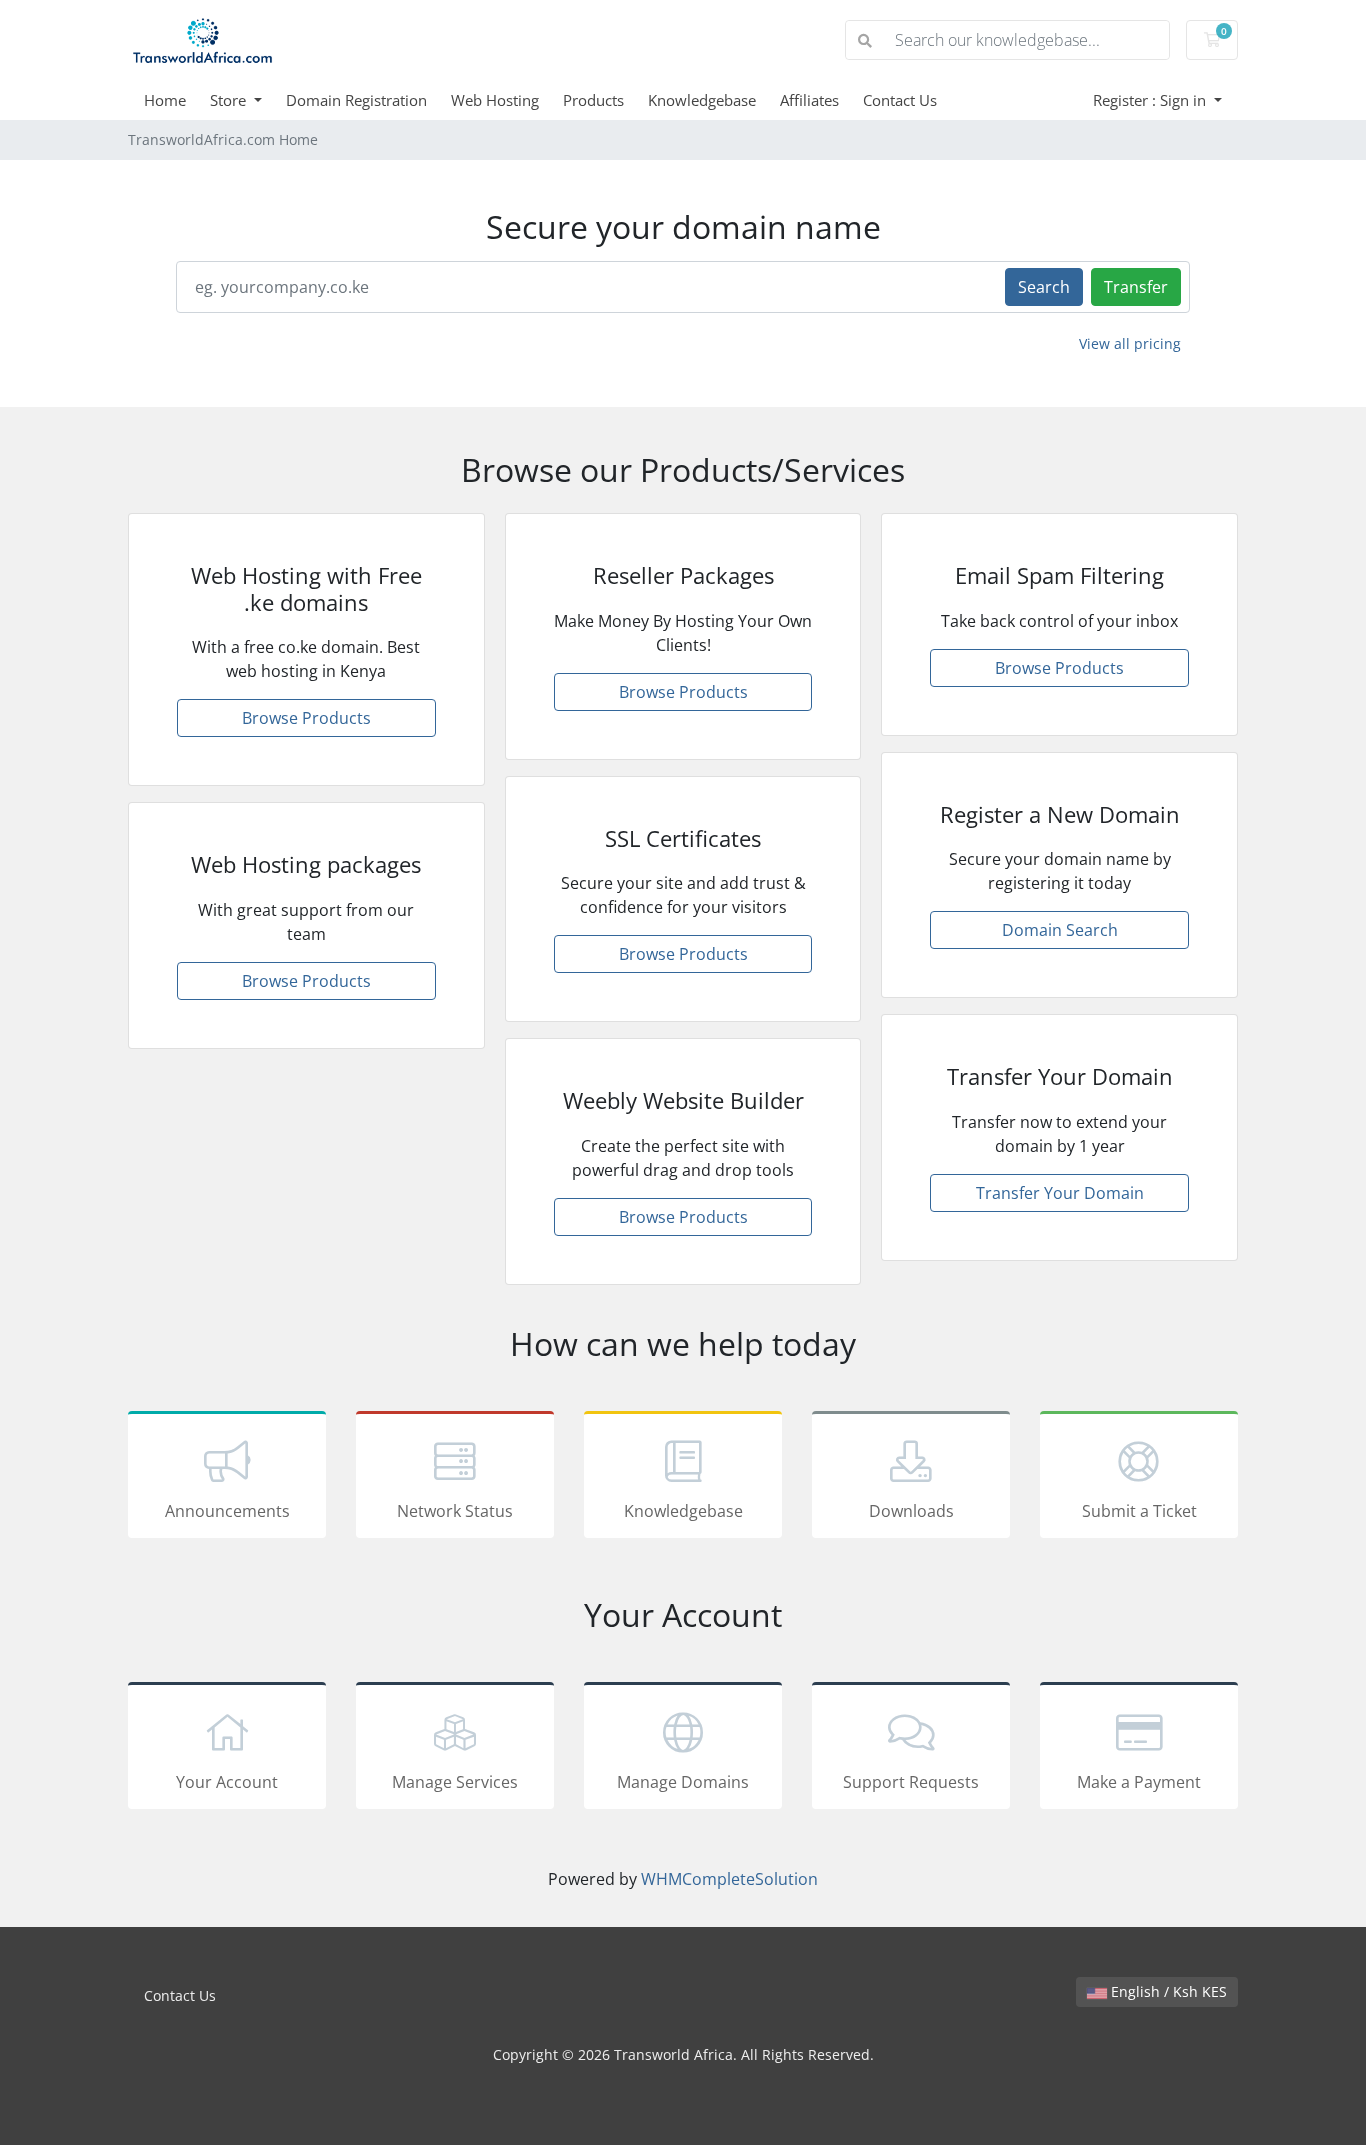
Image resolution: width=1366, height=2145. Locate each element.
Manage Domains (683, 1782)
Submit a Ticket (1139, 1511)
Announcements (227, 1511)
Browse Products (306, 718)
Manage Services (455, 1782)
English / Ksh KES (1167, 1991)
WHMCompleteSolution (729, 1879)
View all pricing (1130, 343)
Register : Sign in (1151, 100)
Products (593, 100)
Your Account (227, 1782)
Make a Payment (1139, 1782)
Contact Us (900, 100)
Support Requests (911, 1782)
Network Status (455, 1511)
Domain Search (1060, 930)
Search (1044, 287)
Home (165, 100)
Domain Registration (356, 100)
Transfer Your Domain (1060, 1193)
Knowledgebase (702, 100)
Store (230, 100)
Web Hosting (495, 100)
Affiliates (809, 100)
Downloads (911, 1511)
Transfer (1136, 287)
